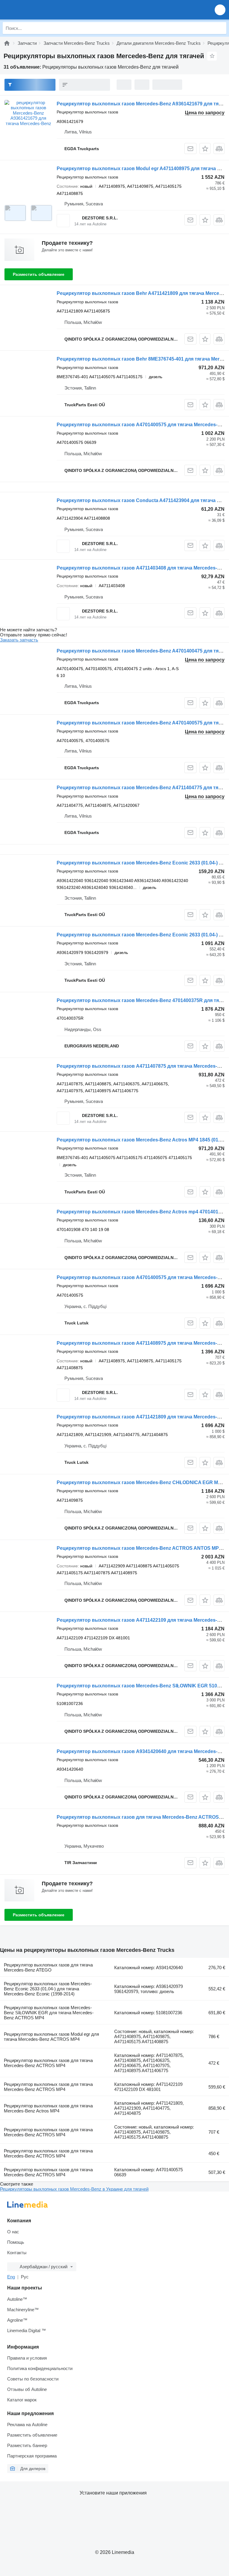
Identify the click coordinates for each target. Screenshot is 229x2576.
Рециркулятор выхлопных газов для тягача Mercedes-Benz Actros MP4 (48, 2108)
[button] (220, 10)
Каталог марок (22, 2400)
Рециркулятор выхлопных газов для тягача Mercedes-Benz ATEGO (48, 1967)
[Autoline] (7, 43)
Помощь (16, 2242)
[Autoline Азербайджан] (39, 10)
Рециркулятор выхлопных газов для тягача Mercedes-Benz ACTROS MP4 (48, 2063)
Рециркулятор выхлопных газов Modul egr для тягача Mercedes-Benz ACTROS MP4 (51, 2037)
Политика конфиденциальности (40, 2368)
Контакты (17, 2253)
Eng (11, 2277)
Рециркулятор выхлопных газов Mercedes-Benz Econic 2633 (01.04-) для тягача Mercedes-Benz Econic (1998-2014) (48, 1989)
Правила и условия (27, 2358)
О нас (13, 2232)
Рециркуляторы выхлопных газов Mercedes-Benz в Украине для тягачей (74, 2189)
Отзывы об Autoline (27, 2389)
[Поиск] (220, 28)
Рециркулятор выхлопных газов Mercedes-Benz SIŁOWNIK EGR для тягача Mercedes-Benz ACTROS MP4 (49, 2013)
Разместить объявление (39, 274)
